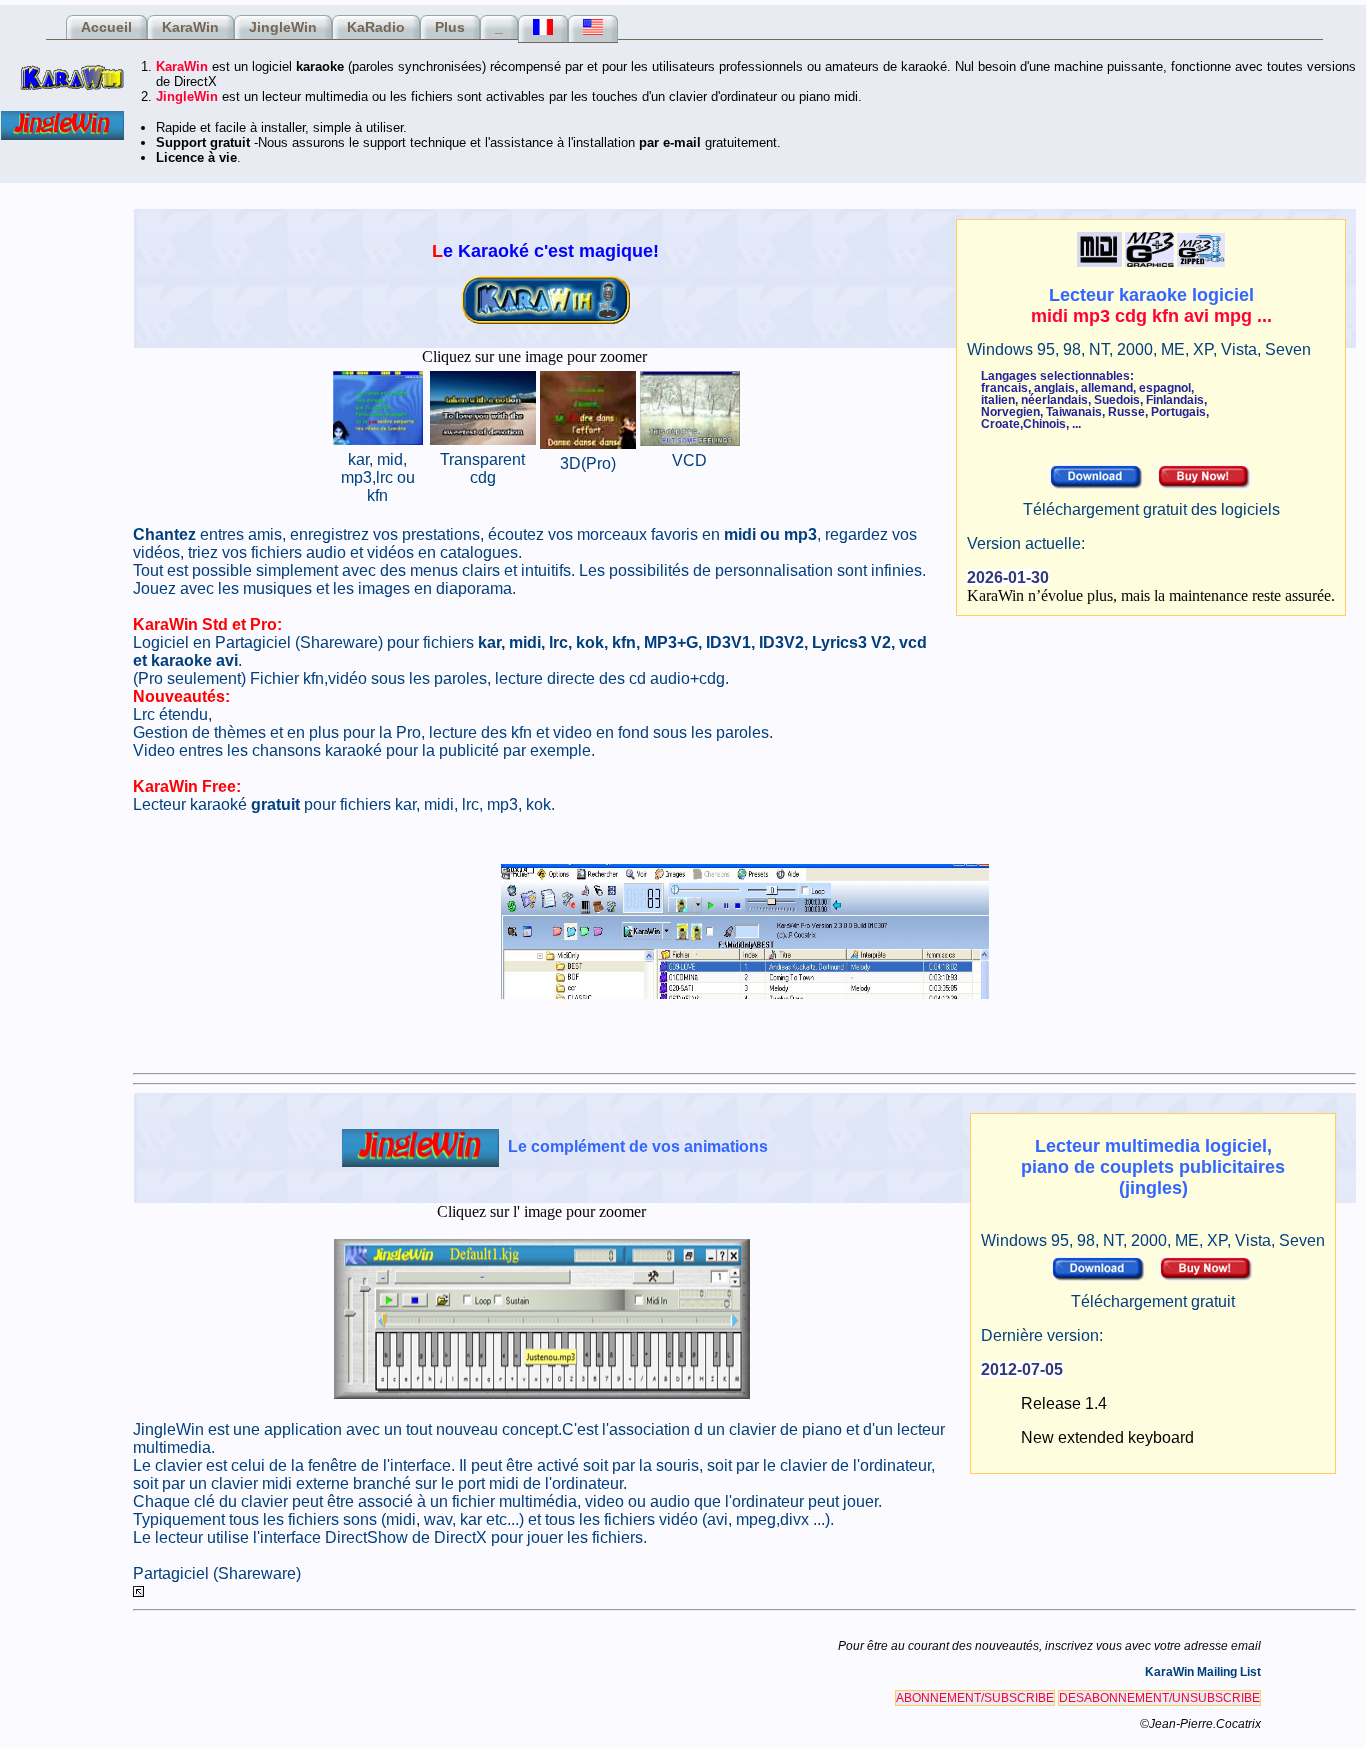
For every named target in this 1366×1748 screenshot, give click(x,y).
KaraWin (190, 27)
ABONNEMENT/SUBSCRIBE (975, 1698)
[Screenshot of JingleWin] (542, 1393)
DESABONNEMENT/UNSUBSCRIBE (1159, 1698)
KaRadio (376, 27)
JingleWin (283, 27)
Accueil (106, 27)
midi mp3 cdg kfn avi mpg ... (1151, 316)
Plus (450, 27)
